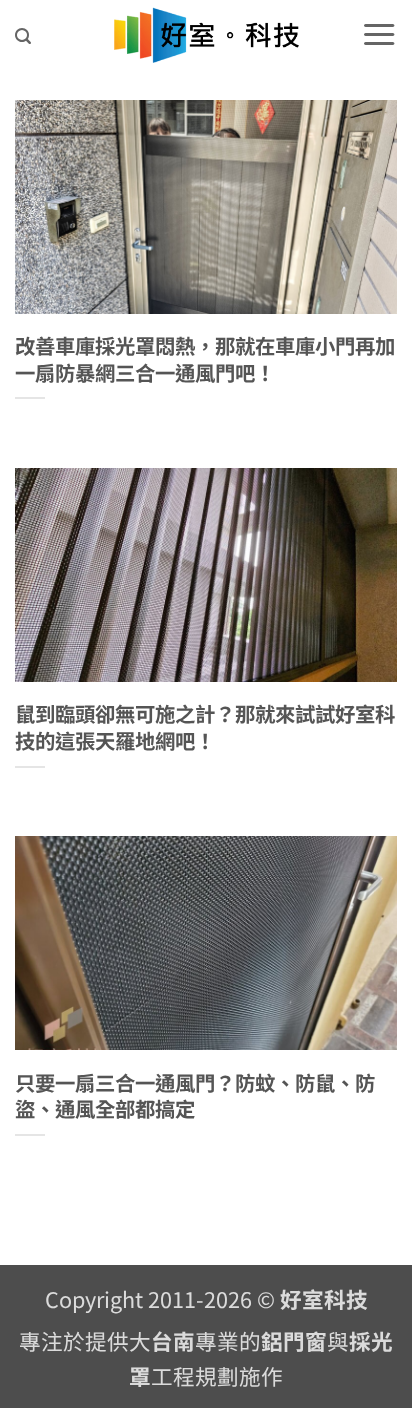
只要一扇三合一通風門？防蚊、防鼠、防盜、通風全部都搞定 (195, 1095)
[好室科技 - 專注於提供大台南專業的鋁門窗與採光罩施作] (206, 35)
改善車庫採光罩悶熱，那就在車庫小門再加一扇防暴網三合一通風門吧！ (205, 358)
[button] (23, 36)
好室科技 (324, 1298)
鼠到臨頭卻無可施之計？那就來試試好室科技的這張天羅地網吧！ (205, 726)
